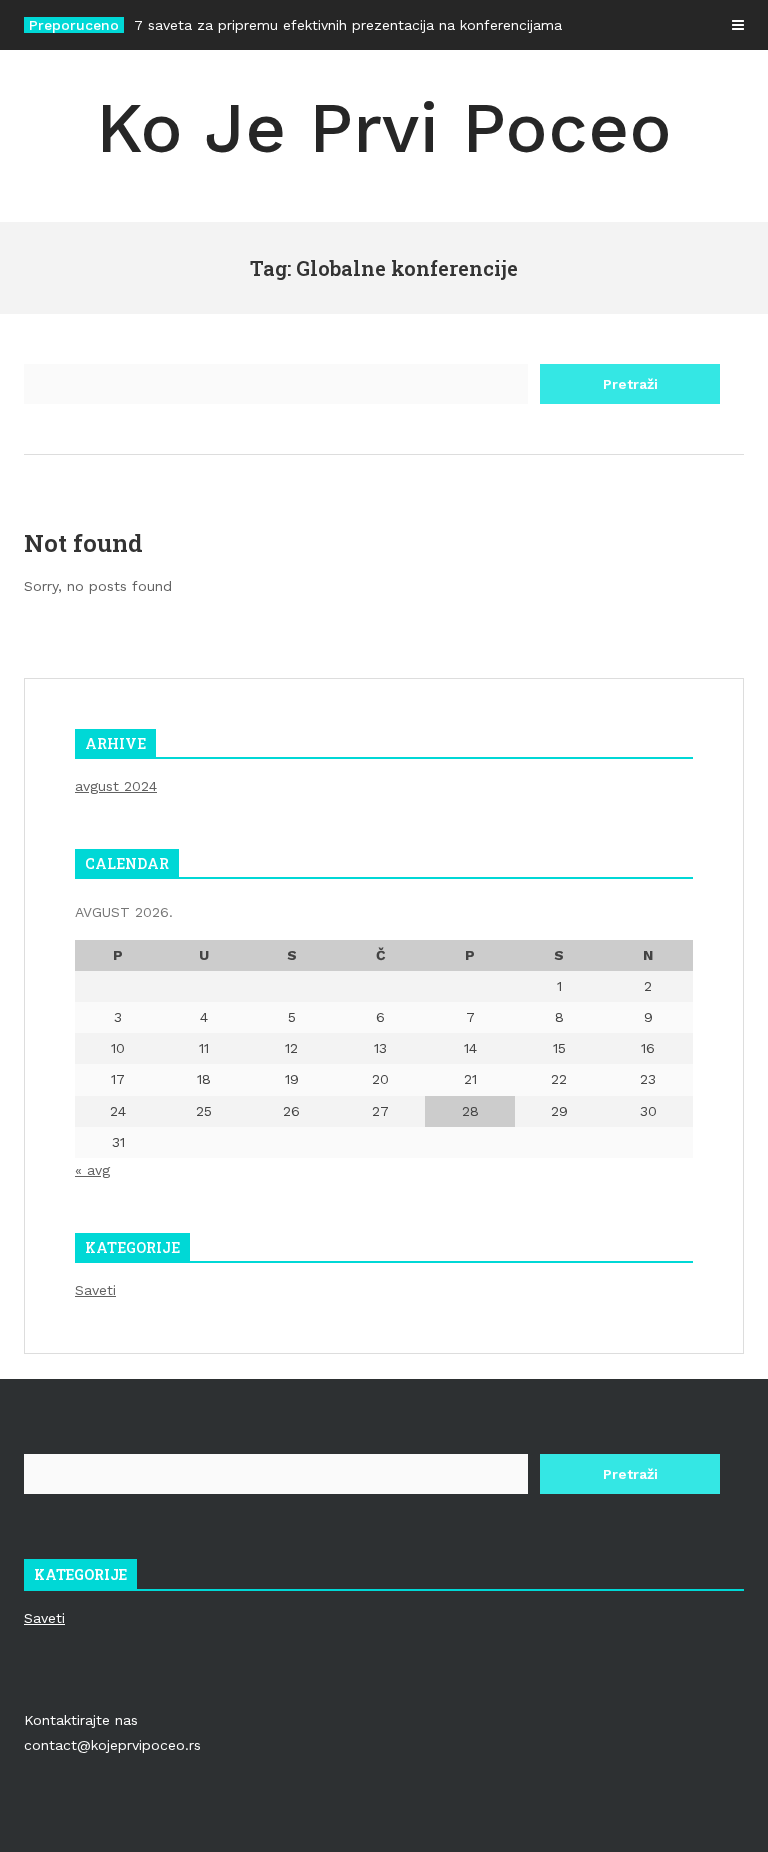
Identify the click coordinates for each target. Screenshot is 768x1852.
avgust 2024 (116, 786)
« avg (92, 1170)
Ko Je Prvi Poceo (384, 128)
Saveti (95, 1290)
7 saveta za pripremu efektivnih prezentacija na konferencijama (348, 25)
